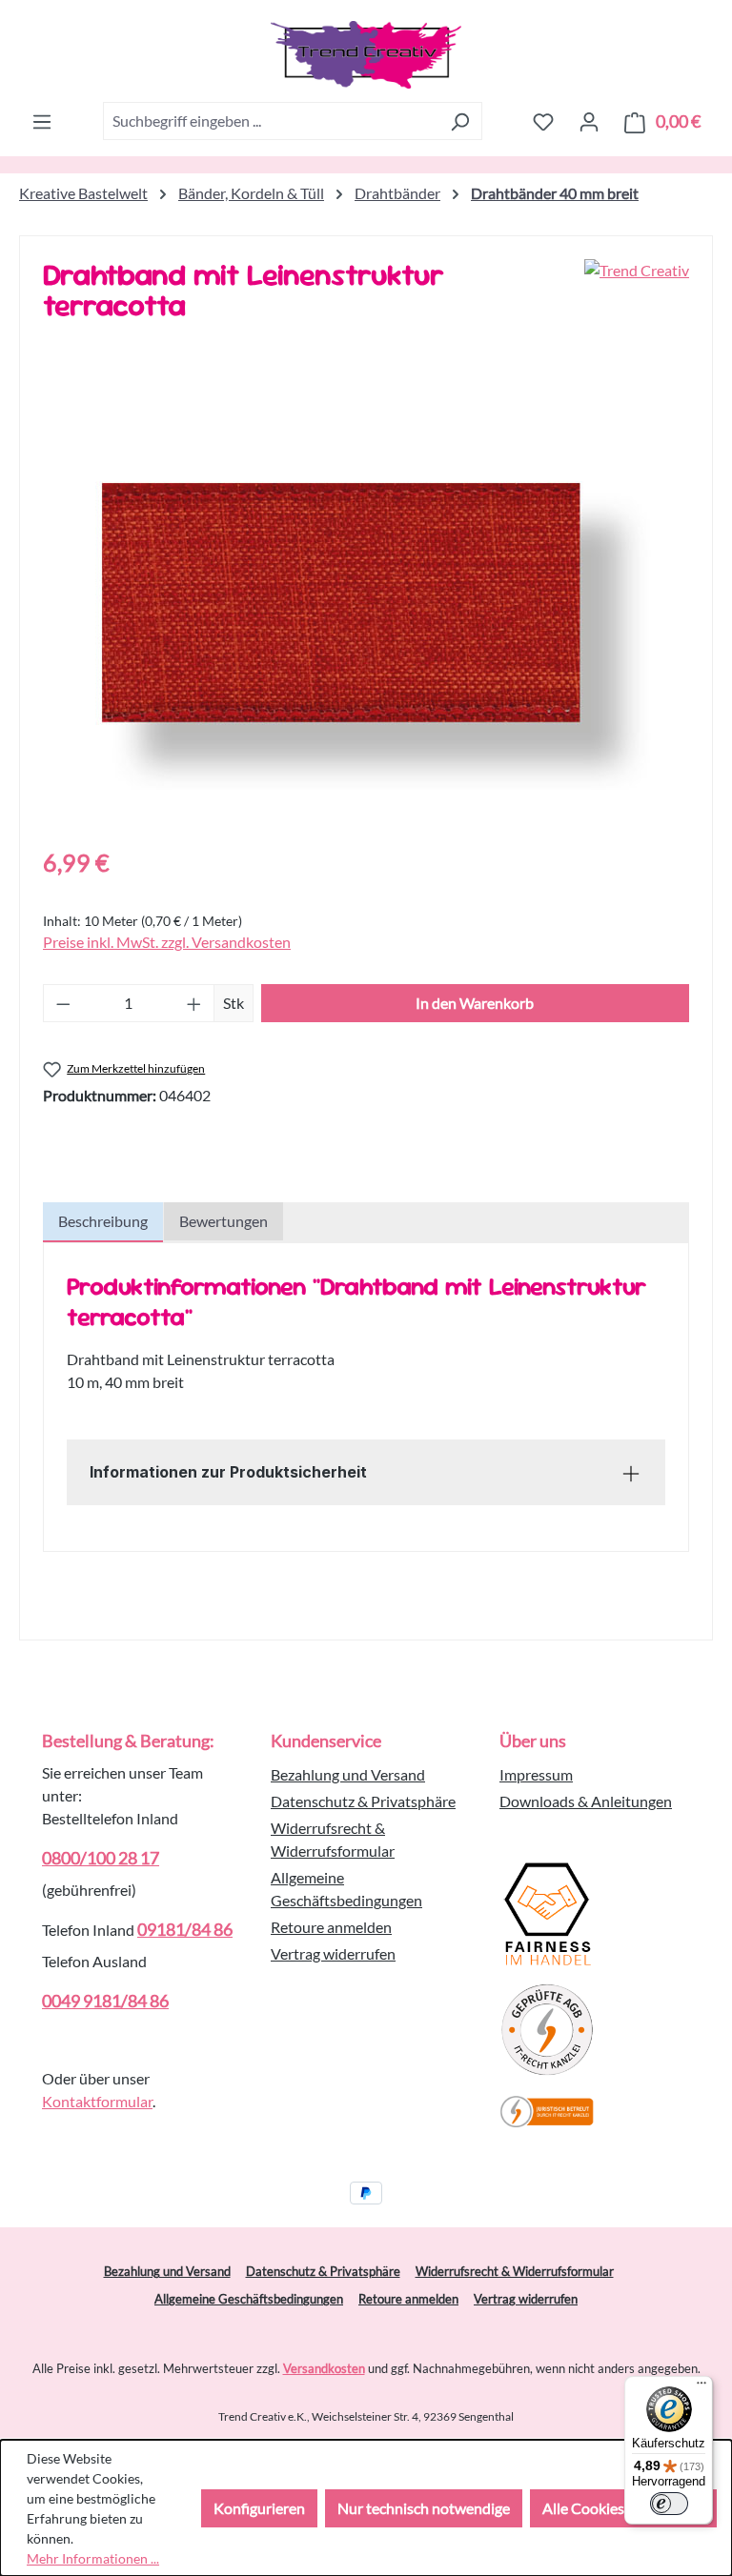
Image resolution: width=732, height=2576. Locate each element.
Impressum (536, 1774)
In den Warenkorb (475, 1003)
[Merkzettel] (543, 121)
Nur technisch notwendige (424, 2508)
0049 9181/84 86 (105, 2001)
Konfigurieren (259, 2508)
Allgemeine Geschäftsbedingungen (249, 2299)
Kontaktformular (97, 2101)
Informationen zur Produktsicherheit (228, 1472)
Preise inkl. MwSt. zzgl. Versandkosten (167, 942)
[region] (366, 624)
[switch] (669, 2504)
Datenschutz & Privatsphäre (363, 1801)
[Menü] (42, 121)
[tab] (103, 1222)
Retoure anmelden (331, 1927)
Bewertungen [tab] (224, 1221)
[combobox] (271, 121)
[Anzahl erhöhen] (194, 1003)
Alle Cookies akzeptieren (623, 2508)
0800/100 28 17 (101, 1858)
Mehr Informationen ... (93, 2558)
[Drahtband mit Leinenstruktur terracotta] (366, 624)
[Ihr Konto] (589, 121)
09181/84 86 (185, 1929)
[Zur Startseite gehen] (366, 55)
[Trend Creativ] (637, 297)
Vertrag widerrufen (333, 1953)
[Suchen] (460, 121)
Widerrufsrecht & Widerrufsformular (515, 2271)
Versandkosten (324, 2368)
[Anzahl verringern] (63, 1003)
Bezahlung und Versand (348, 1774)
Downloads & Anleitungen (586, 1801)
